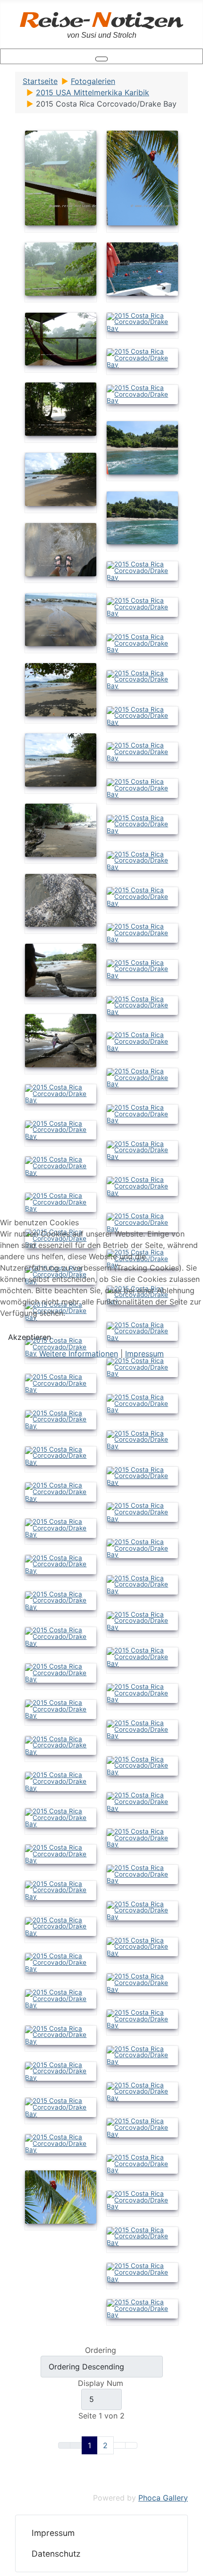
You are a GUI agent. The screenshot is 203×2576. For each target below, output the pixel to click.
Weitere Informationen (79, 1354)
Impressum (144, 1354)
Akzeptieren (30, 1337)
